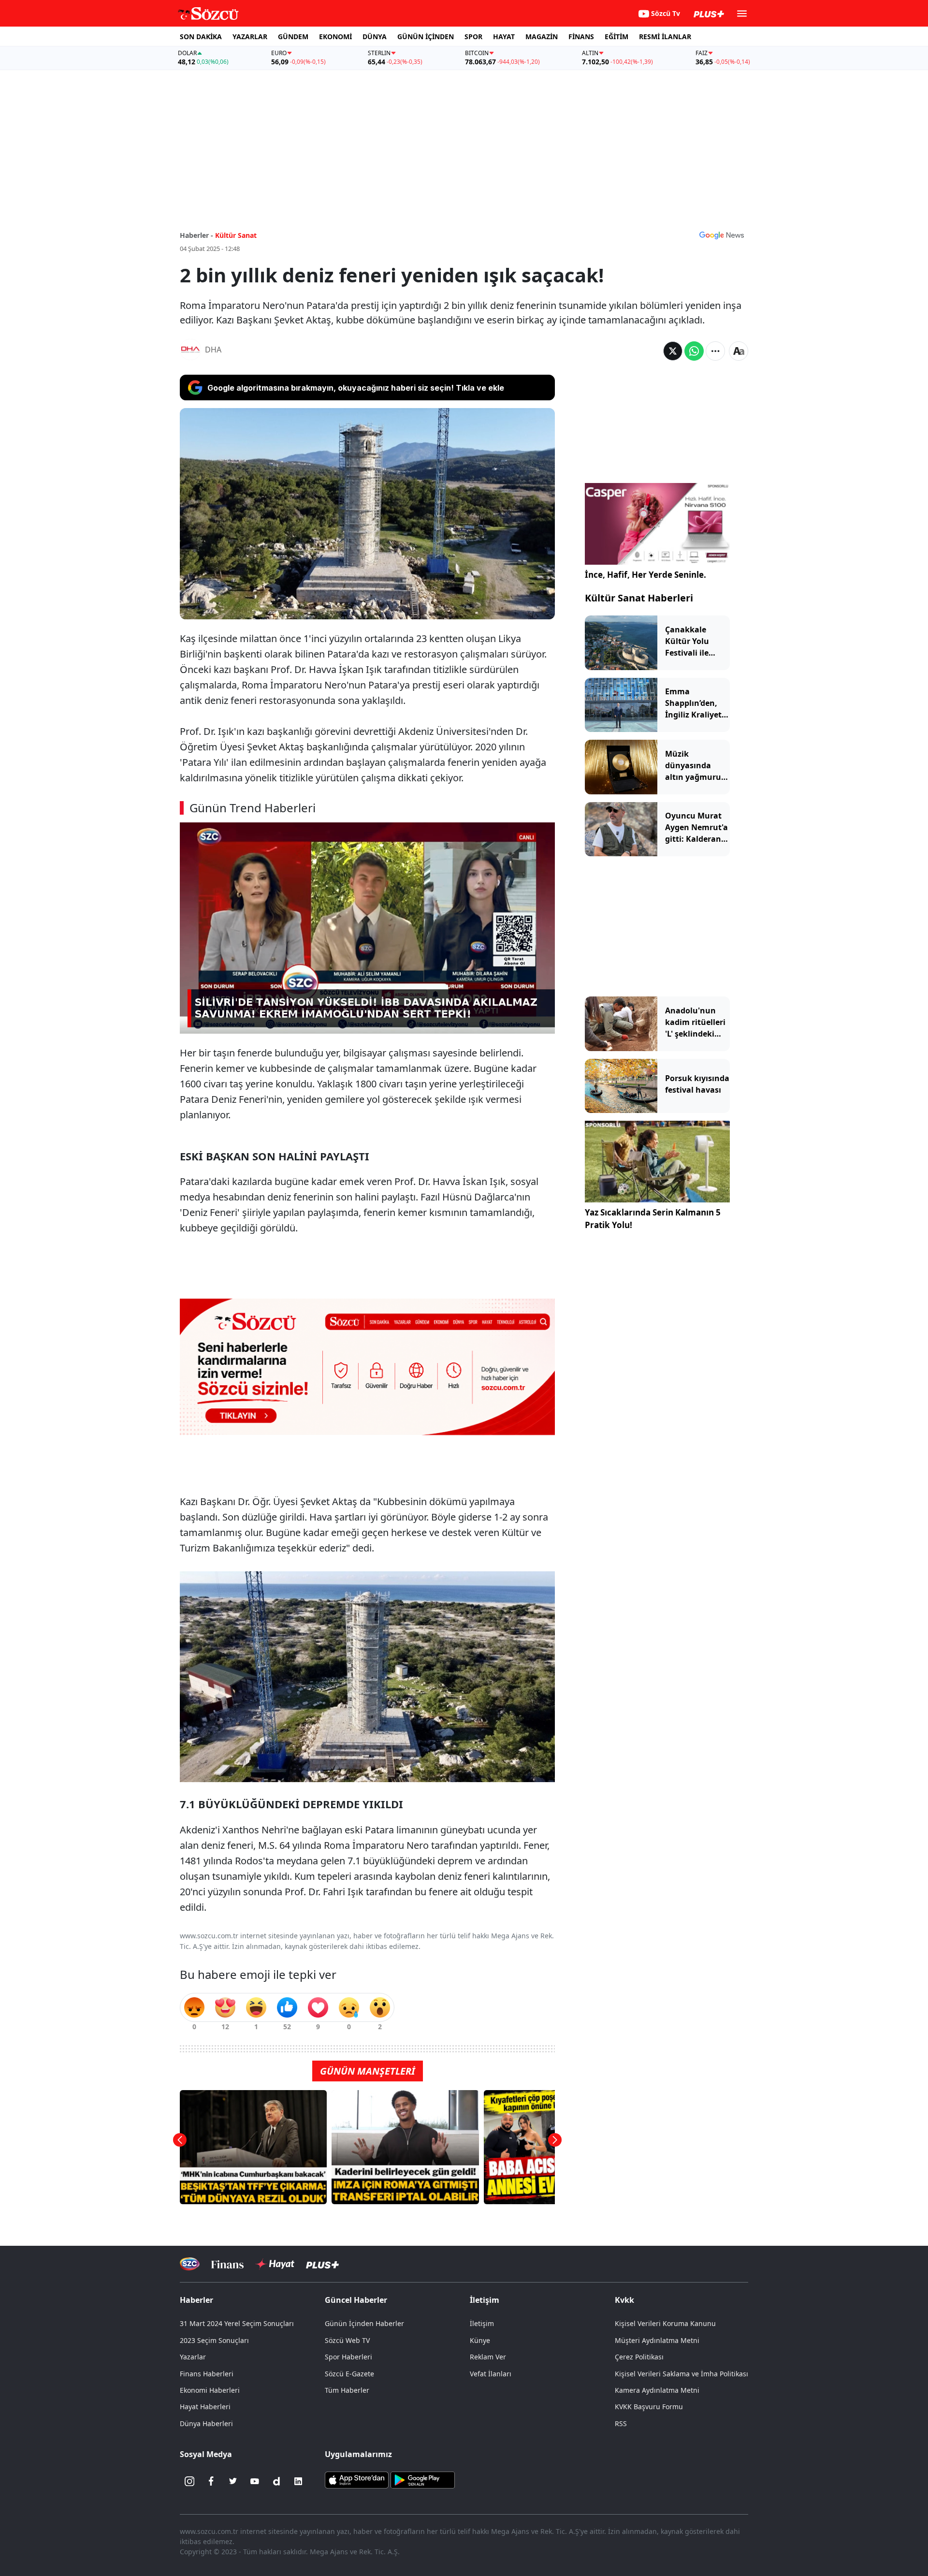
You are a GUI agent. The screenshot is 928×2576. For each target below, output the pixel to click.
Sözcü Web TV (347, 2340)
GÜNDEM (293, 37)
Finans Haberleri (207, 2374)
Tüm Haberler (347, 2390)
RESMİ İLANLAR (665, 37)
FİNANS (581, 37)
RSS (621, 2423)
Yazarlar (193, 2357)
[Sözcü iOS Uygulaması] (357, 2479)
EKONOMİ (335, 37)
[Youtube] (255, 2481)
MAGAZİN (542, 37)
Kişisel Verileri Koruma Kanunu (665, 2323)
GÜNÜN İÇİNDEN (426, 37)
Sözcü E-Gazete (349, 2374)
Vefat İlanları (491, 2374)
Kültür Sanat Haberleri (639, 598)
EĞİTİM (616, 37)
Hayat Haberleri (205, 2407)
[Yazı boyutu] (739, 351)
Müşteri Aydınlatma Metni (657, 2340)
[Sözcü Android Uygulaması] (422, 2479)
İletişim (482, 2323)
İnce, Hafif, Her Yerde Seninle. (645, 575)
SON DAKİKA (201, 37)
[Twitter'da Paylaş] (673, 351)
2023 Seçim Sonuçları (214, 2340)
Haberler (196, 2300)
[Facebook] (211, 2481)
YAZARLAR (250, 37)
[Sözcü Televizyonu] (190, 2264)
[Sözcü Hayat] (275, 2264)
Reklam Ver (488, 2357)
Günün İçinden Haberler (364, 2323)
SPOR (473, 37)
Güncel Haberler (356, 2300)
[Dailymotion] (276, 2481)
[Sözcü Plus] (322, 2264)
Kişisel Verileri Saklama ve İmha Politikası (681, 2374)
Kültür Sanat (236, 235)
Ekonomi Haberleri (210, 2390)
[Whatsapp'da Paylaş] (694, 351)
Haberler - (196, 235)
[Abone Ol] (722, 235)
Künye (480, 2340)
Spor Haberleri (348, 2357)
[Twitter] (233, 2481)
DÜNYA (375, 37)
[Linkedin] (298, 2481)
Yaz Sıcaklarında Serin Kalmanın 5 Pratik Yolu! (653, 1219)
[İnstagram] (189, 2481)
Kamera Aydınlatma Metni (657, 2390)
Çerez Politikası (639, 2357)
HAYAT (504, 37)
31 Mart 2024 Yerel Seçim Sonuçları (237, 2323)
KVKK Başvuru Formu (649, 2407)
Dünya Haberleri (206, 2423)
